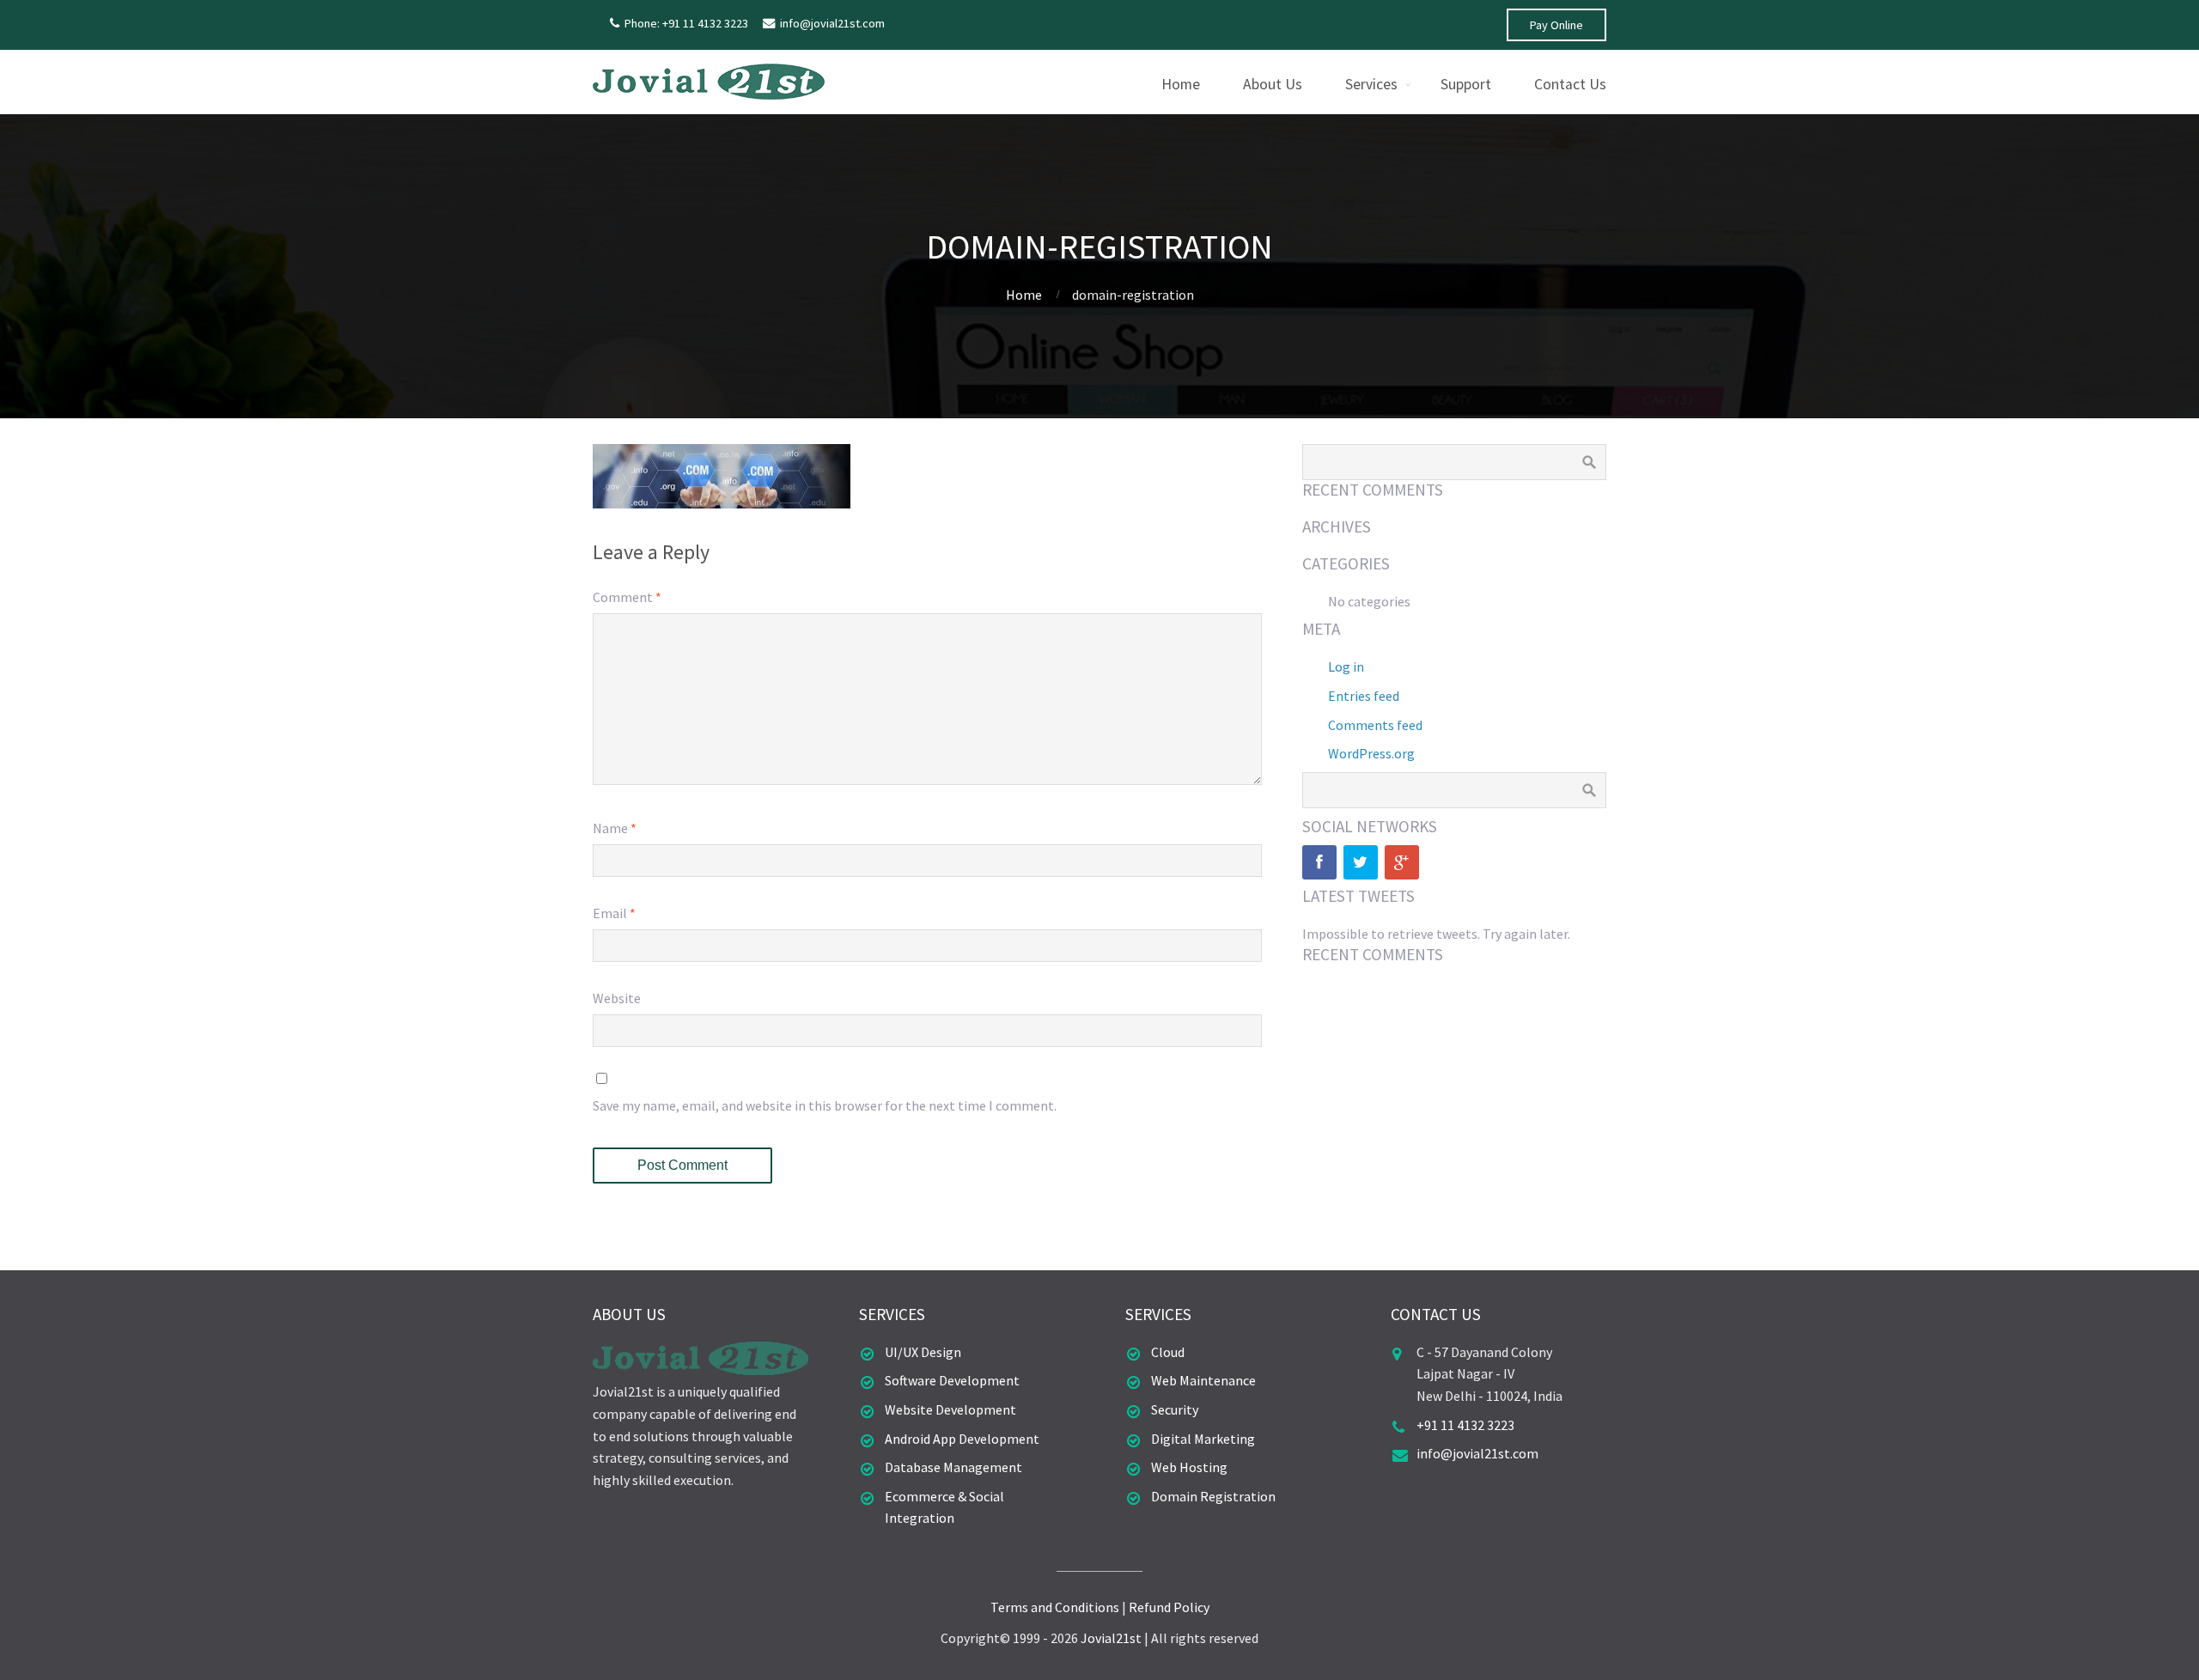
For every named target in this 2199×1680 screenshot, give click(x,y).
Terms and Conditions (1055, 1607)
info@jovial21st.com (832, 23)
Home (1181, 84)
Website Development (950, 1409)
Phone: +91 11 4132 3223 (686, 23)
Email (614, 913)
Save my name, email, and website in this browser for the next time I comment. (825, 1105)
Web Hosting (1189, 1467)
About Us (1273, 84)
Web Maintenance (1203, 1380)
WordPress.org (1371, 753)
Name (615, 828)
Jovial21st (1111, 1638)
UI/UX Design (923, 1352)
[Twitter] (1361, 862)
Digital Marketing (1203, 1439)
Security (1175, 1409)
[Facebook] (1319, 862)
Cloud (1168, 1352)
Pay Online (1556, 25)
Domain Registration (1213, 1496)
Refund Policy (1169, 1607)
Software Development (952, 1380)
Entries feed (1364, 696)
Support (1466, 84)
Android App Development (962, 1439)
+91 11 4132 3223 (1465, 1425)
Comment (627, 597)
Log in (1346, 667)
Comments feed (1375, 725)
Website (617, 998)
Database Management (953, 1467)
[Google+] (1402, 862)
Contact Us (1570, 84)
